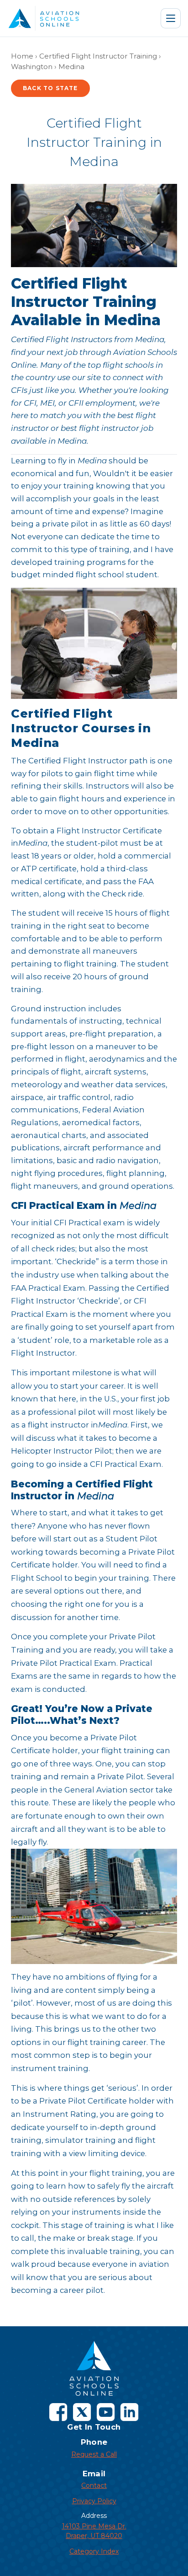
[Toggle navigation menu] (171, 18)
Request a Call (94, 2454)
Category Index (94, 2551)
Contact (94, 2485)
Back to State (50, 88)
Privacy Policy (94, 2501)
